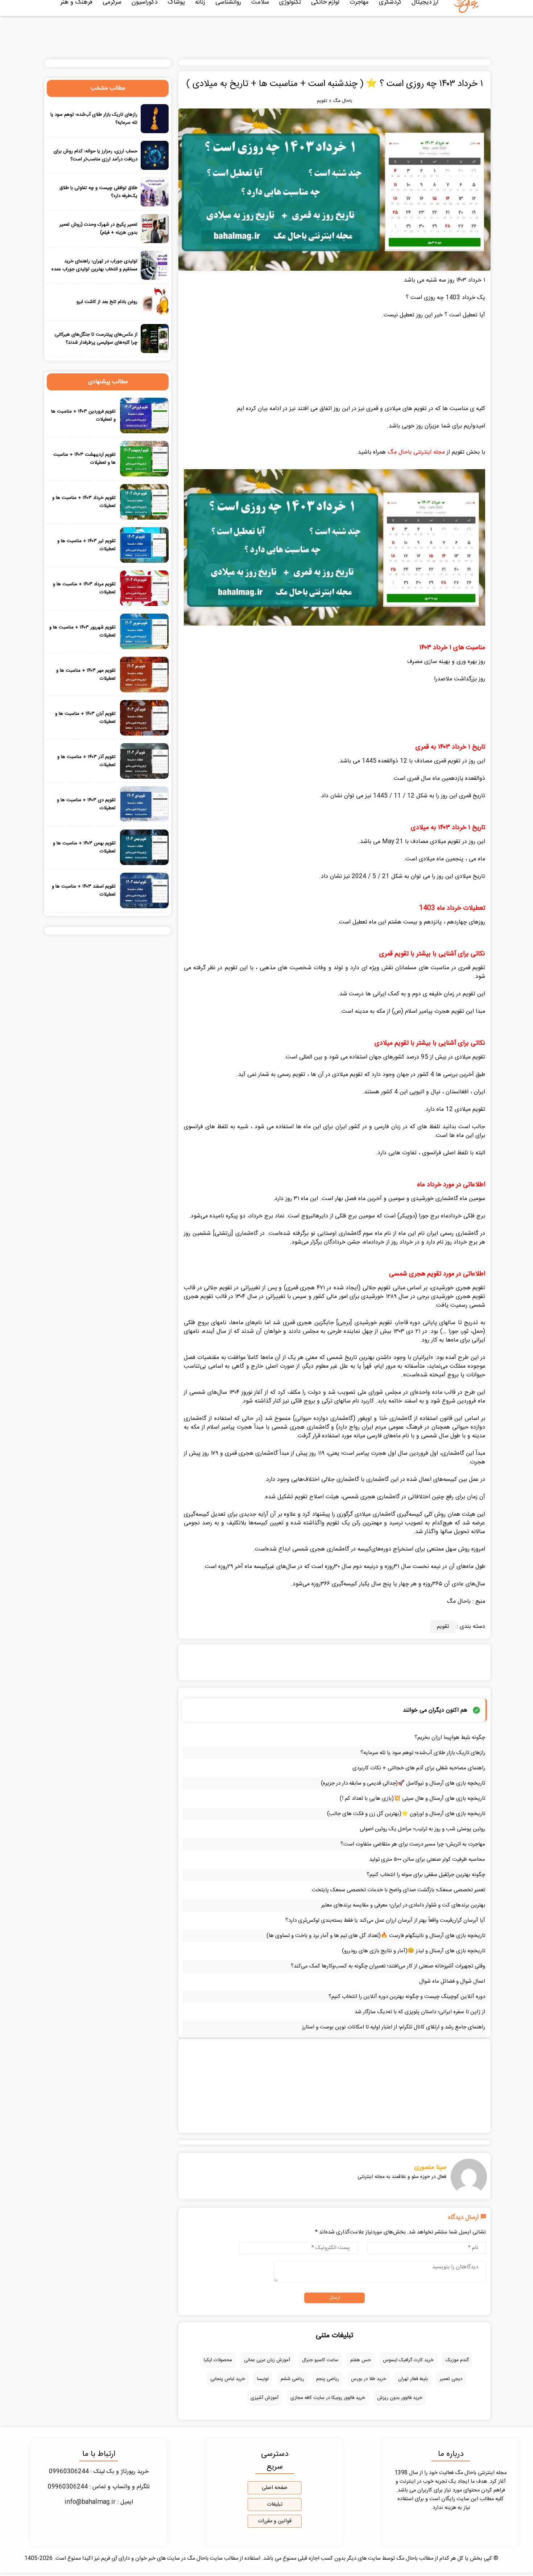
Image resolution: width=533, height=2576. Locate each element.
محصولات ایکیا (218, 2360)
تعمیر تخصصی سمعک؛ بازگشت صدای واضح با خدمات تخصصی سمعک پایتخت (398, 1890)
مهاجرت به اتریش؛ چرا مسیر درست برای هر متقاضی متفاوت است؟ (413, 1844)
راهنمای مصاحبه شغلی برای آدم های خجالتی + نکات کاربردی (419, 1768)
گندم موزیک (457, 2360)
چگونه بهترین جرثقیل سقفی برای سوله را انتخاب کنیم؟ (426, 1875)
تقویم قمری (472, 968)
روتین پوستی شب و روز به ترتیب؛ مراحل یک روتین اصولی (422, 1829)
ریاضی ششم (292, 2379)
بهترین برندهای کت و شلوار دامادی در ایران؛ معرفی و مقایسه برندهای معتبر (403, 1905)
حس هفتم (361, 2360)
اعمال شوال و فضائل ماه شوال (452, 1981)
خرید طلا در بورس (369, 2379)
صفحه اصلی (275, 2488)
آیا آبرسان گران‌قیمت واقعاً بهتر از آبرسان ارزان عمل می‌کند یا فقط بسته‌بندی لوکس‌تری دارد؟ (385, 1920)
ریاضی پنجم (328, 2379)
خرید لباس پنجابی (228, 2379)
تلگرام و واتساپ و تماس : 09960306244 (99, 2487)
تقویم (322, 101)
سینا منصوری (430, 2167)
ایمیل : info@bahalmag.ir (99, 2502)
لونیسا (263, 2379)
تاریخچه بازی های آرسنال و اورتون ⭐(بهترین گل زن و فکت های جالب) (406, 1814)
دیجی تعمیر (451, 2379)
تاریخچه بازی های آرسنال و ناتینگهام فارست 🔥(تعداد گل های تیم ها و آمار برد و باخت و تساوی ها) (376, 1936)
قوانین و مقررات (275, 2521)
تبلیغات (275, 2505)
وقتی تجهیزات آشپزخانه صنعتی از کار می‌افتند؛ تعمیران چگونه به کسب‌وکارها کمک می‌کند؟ (388, 1966)
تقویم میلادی (470, 1057)
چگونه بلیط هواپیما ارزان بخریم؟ (450, 1738)
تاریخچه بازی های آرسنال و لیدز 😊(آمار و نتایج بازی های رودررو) (414, 1951)
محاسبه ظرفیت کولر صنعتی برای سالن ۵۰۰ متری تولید (427, 1860)
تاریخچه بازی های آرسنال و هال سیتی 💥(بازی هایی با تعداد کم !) (412, 1799)
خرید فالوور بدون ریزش (400, 2398)
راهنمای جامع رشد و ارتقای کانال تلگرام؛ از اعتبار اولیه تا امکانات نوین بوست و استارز (394, 2027)
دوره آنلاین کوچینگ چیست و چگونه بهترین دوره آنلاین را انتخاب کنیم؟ (407, 1997)
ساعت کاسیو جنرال (320, 2360)
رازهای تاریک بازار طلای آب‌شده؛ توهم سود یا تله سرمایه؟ (423, 1753)
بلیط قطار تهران (413, 2379)
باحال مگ (342, 101)
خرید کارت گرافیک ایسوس (408, 2360)
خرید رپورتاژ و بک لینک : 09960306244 (99, 2472)
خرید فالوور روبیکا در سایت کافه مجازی (328, 2398)
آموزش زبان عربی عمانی (267, 2360)
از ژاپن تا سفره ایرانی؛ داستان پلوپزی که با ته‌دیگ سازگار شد (420, 2012)
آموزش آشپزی (265, 2398)
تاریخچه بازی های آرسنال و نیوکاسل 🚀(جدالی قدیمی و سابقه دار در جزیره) (403, 1783)
